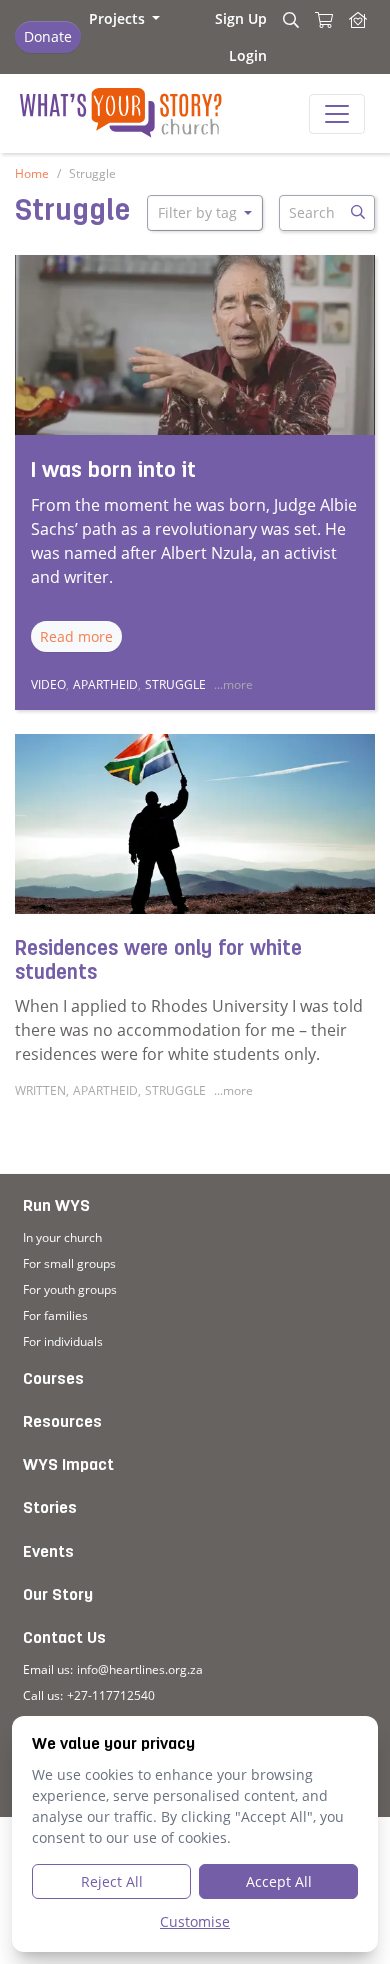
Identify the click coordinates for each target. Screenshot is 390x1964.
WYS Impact (68, 1466)
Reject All (112, 1881)
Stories (50, 1509)
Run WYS (56, 1207)
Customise (195, 1921)
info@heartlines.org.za (140, 1669)
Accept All (279, 1881)
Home (32, 173)
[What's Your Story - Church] (109, 113)
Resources (62, 1423)
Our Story (58, 1596)
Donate (48, 36)
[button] (125, 18)
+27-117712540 (111, 1695)
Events (48, 1553)
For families (55, 1315)
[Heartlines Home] (358, 37)
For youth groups (70, 1289)
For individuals (63, 1341)
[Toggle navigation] (337, 114)
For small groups (69, 1263)
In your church (62, 1237)
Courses (53, 1380)
